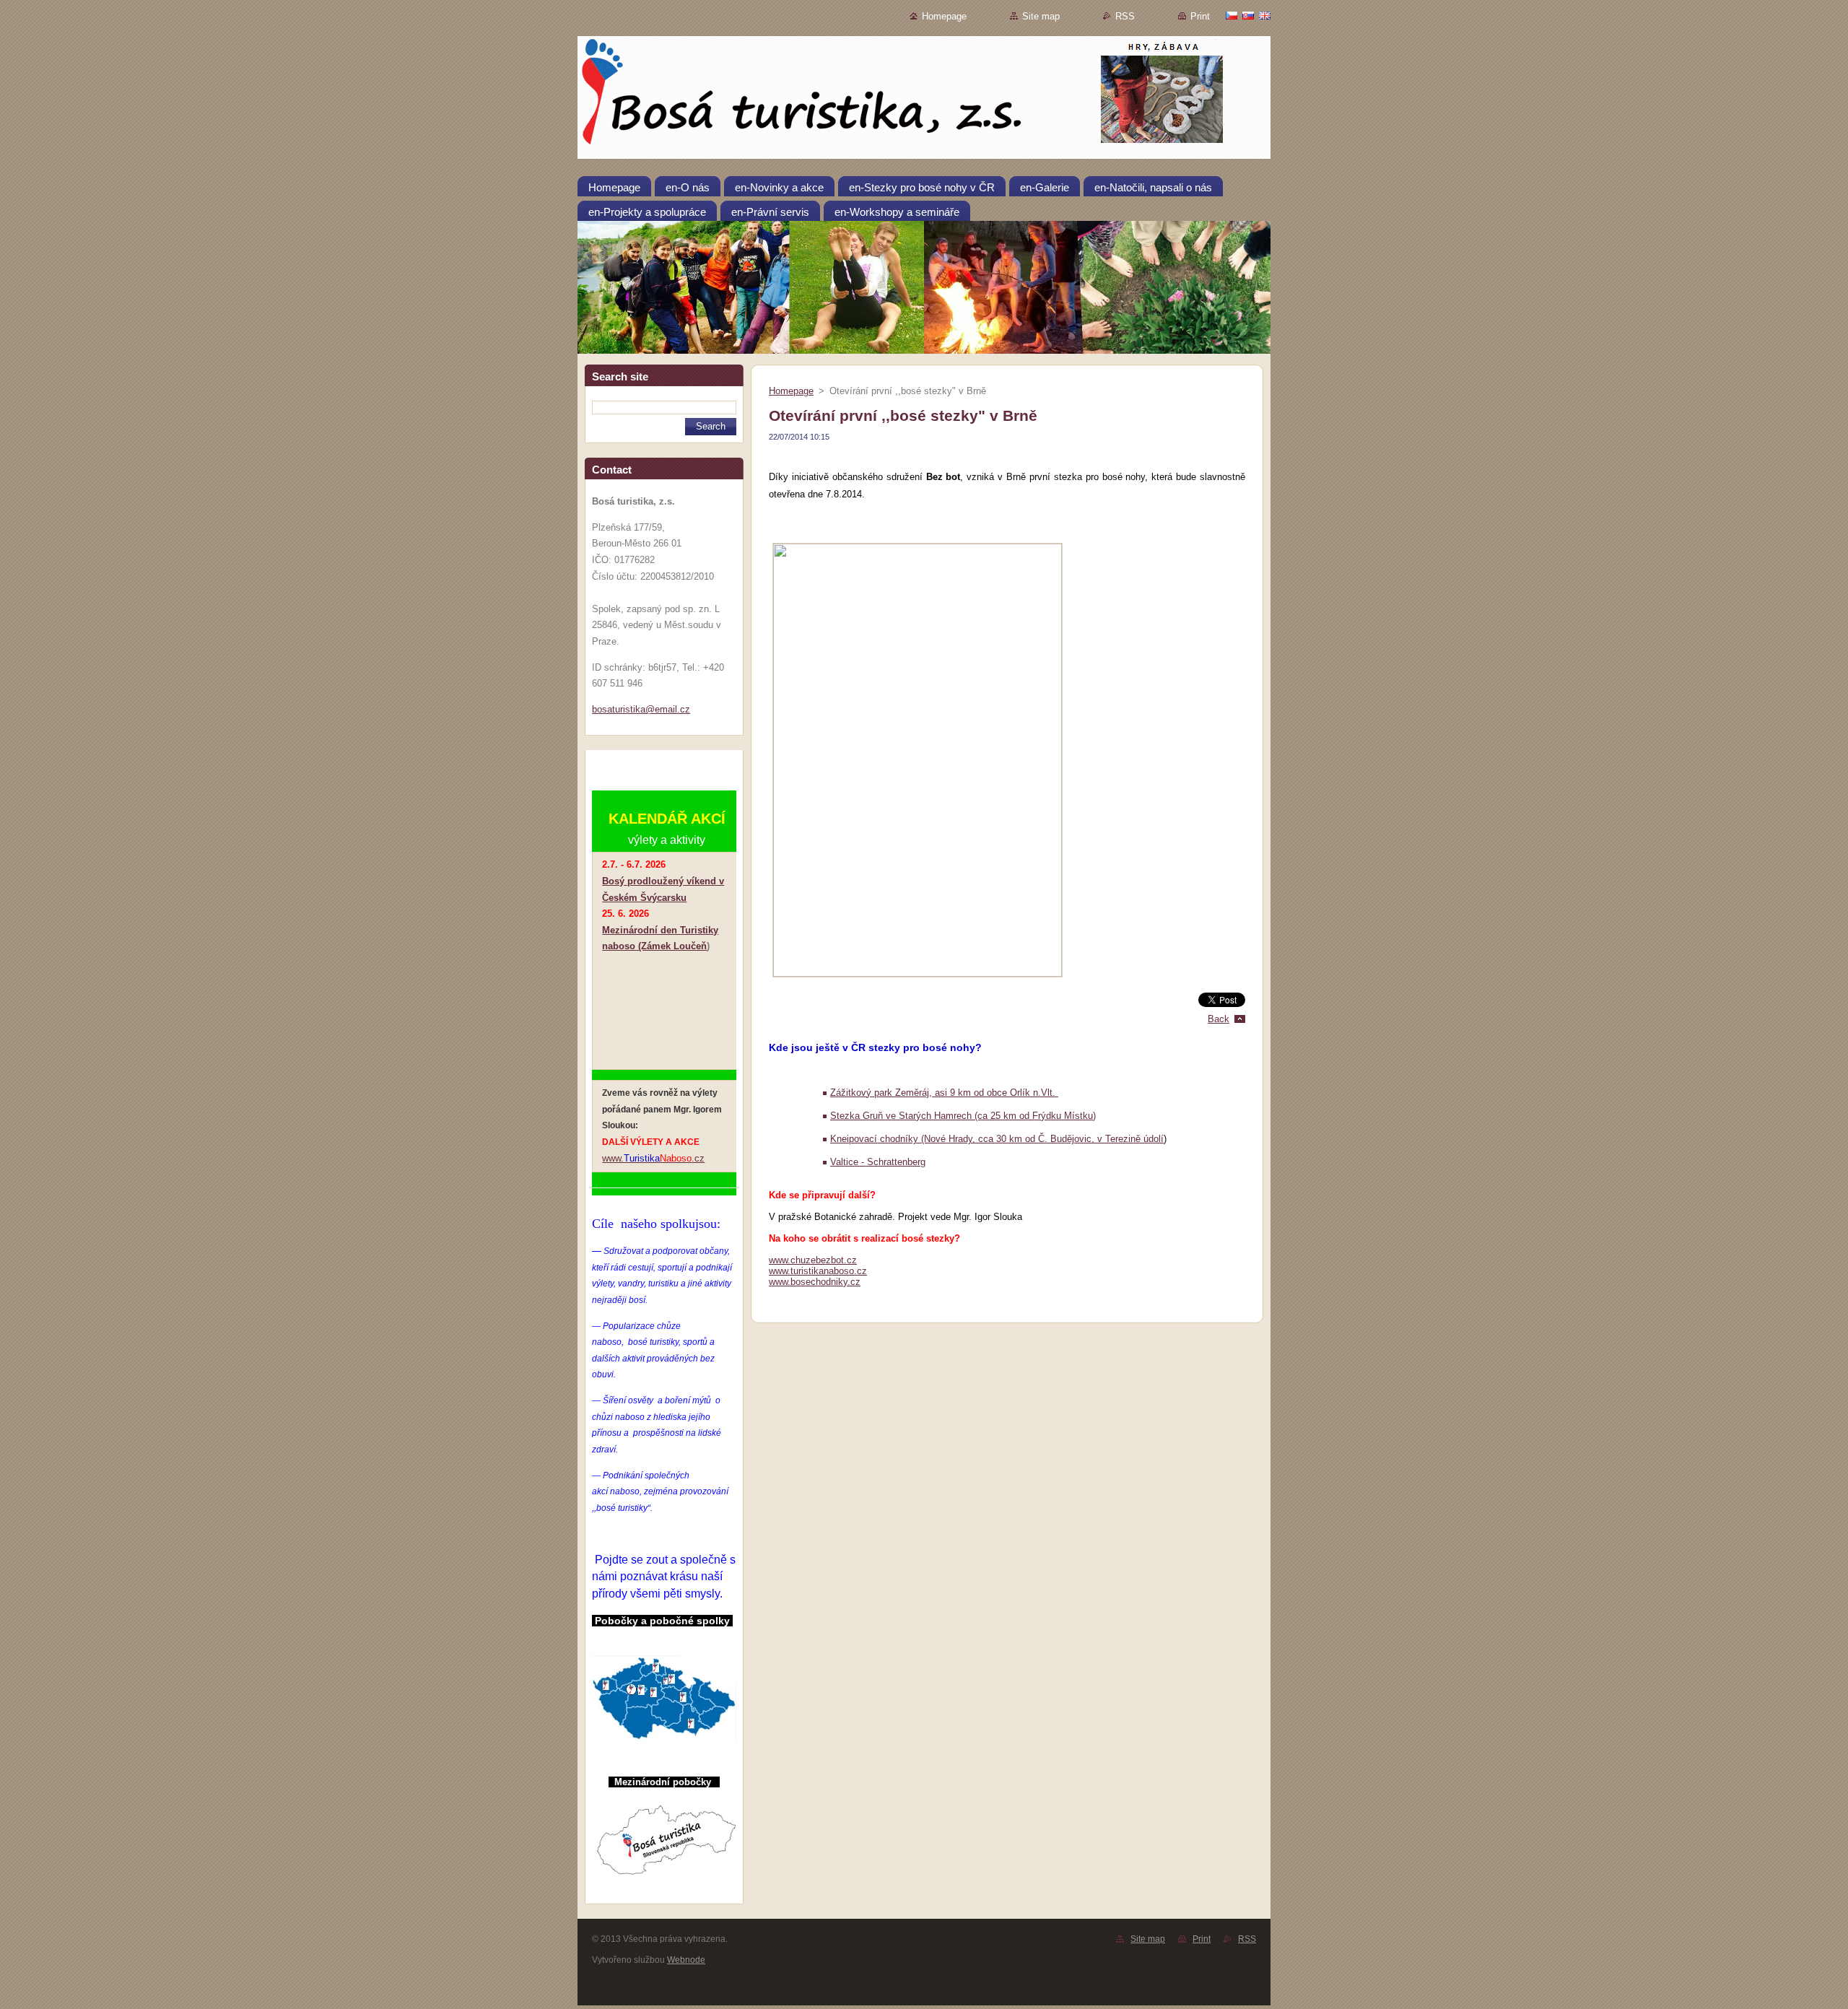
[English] (1265, 15)
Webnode (686, 1960)
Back (1219, 1019)
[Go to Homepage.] (924, 100)
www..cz (653, 1158)
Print (1200, 16)
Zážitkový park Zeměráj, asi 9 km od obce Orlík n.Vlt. (944, 1093)
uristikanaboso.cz (830, 1271)
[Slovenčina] (1248, 15)
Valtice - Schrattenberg (878, 1162)
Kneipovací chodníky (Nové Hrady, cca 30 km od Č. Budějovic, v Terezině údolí (997, 1139)
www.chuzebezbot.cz (813, 1260)
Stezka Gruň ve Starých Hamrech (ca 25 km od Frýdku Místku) (963, 1116)
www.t (781, 1271)
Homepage (944, 16)
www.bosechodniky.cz (815, 1282)
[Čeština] (1232, 15)
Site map (1041, 16)
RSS (1125, 16)
